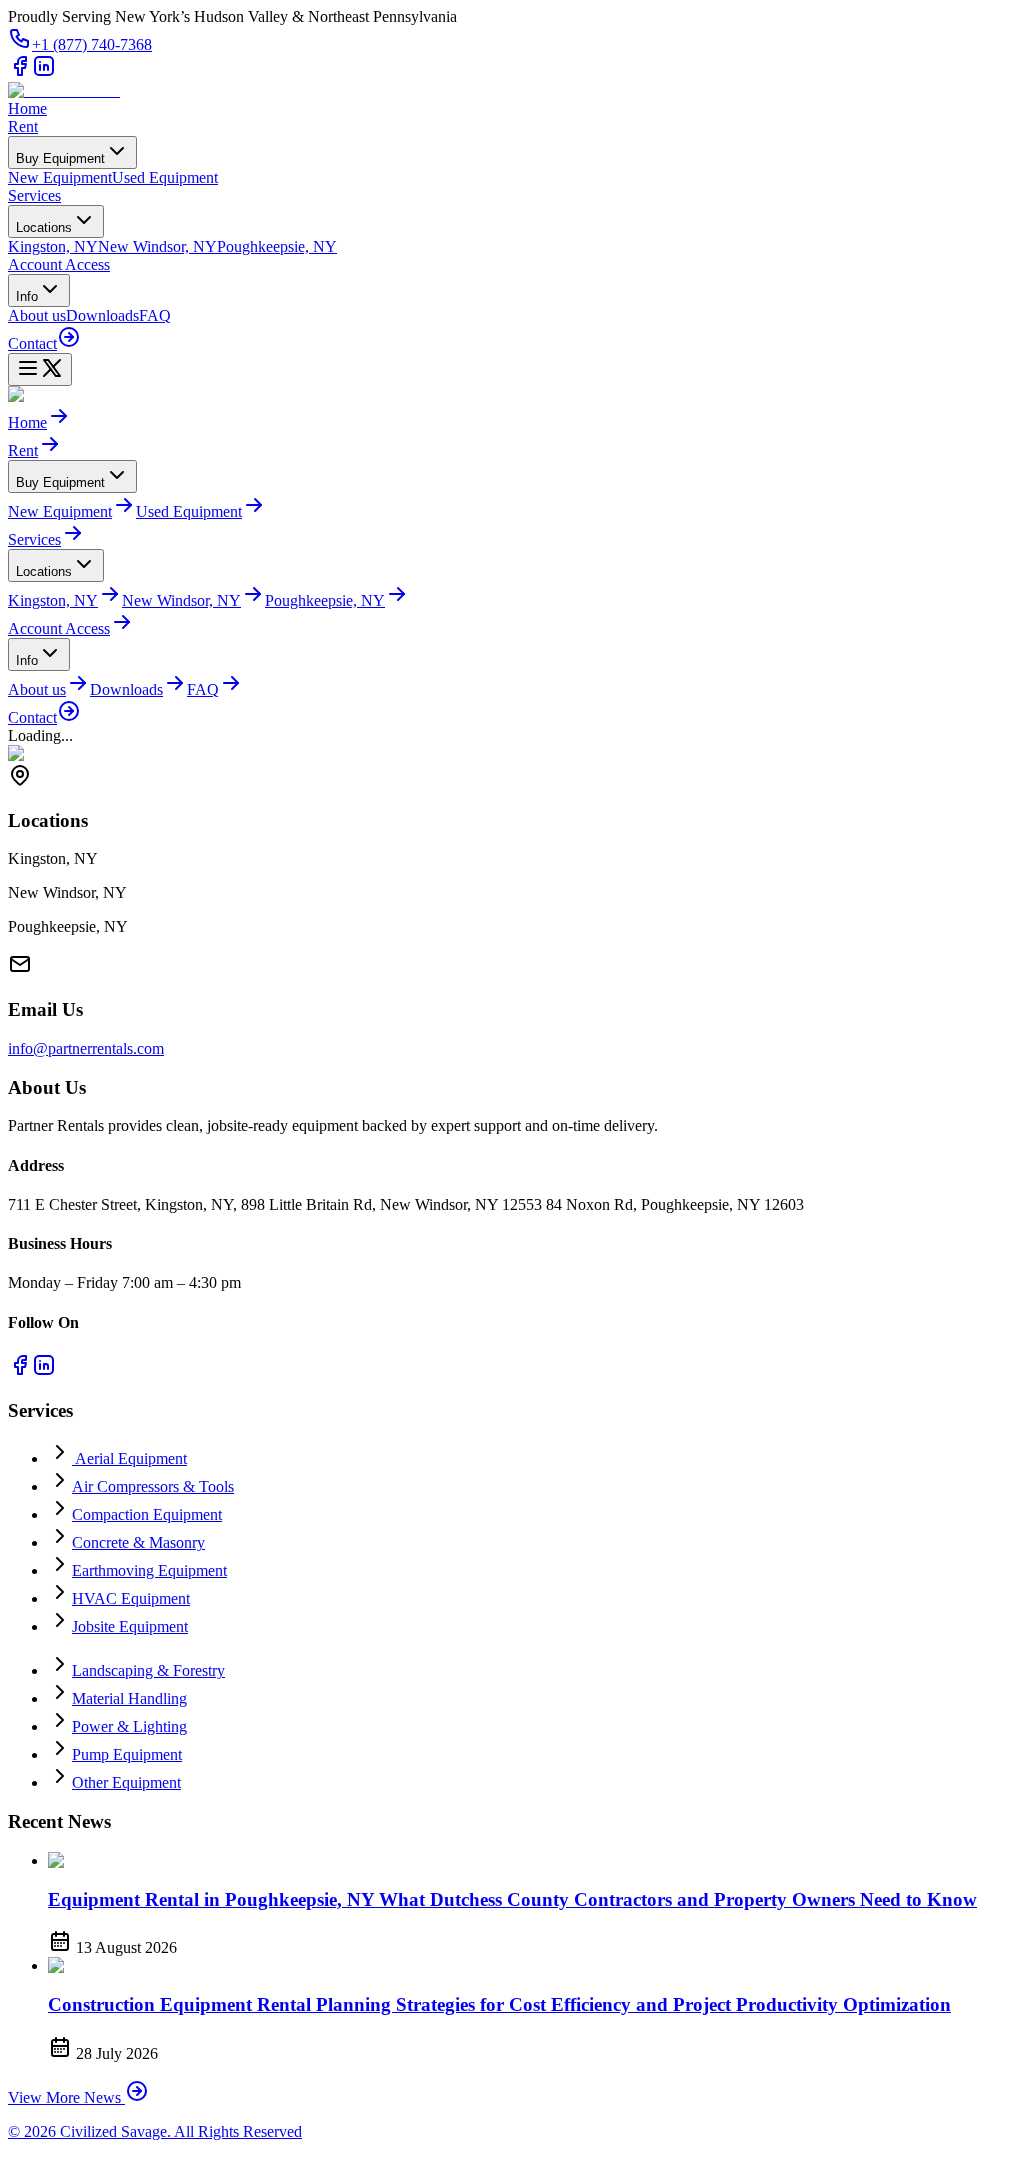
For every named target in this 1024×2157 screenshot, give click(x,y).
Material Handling (129, 1698)
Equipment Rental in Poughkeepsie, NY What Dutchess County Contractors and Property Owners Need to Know (512, 1899)
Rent (23, 126)
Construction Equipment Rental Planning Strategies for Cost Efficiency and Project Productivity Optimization (499, 2004)
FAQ (155, 315)
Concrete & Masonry (138, 1542)
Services (34, 195)
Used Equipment (165, 177)
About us (37, 315)
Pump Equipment (127, 1754)
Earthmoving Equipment (149, 1570)
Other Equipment (126, 1782)
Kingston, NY (53, 246)
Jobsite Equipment (130, 1626)
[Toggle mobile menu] (40, 369)
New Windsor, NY (157, 246)
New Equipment (60, 177)
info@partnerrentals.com (86, 1048)
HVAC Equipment (131, 1598)
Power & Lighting (129, 1726)
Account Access (59, 264)
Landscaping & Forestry (148, 1670)
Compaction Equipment (147, 1514)
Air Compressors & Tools (153, 1486)
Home (27, 108)
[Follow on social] (20, 72)
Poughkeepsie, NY (277, 246)
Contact (32, 343)
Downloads (102, 315)
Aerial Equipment (129, 1458)
